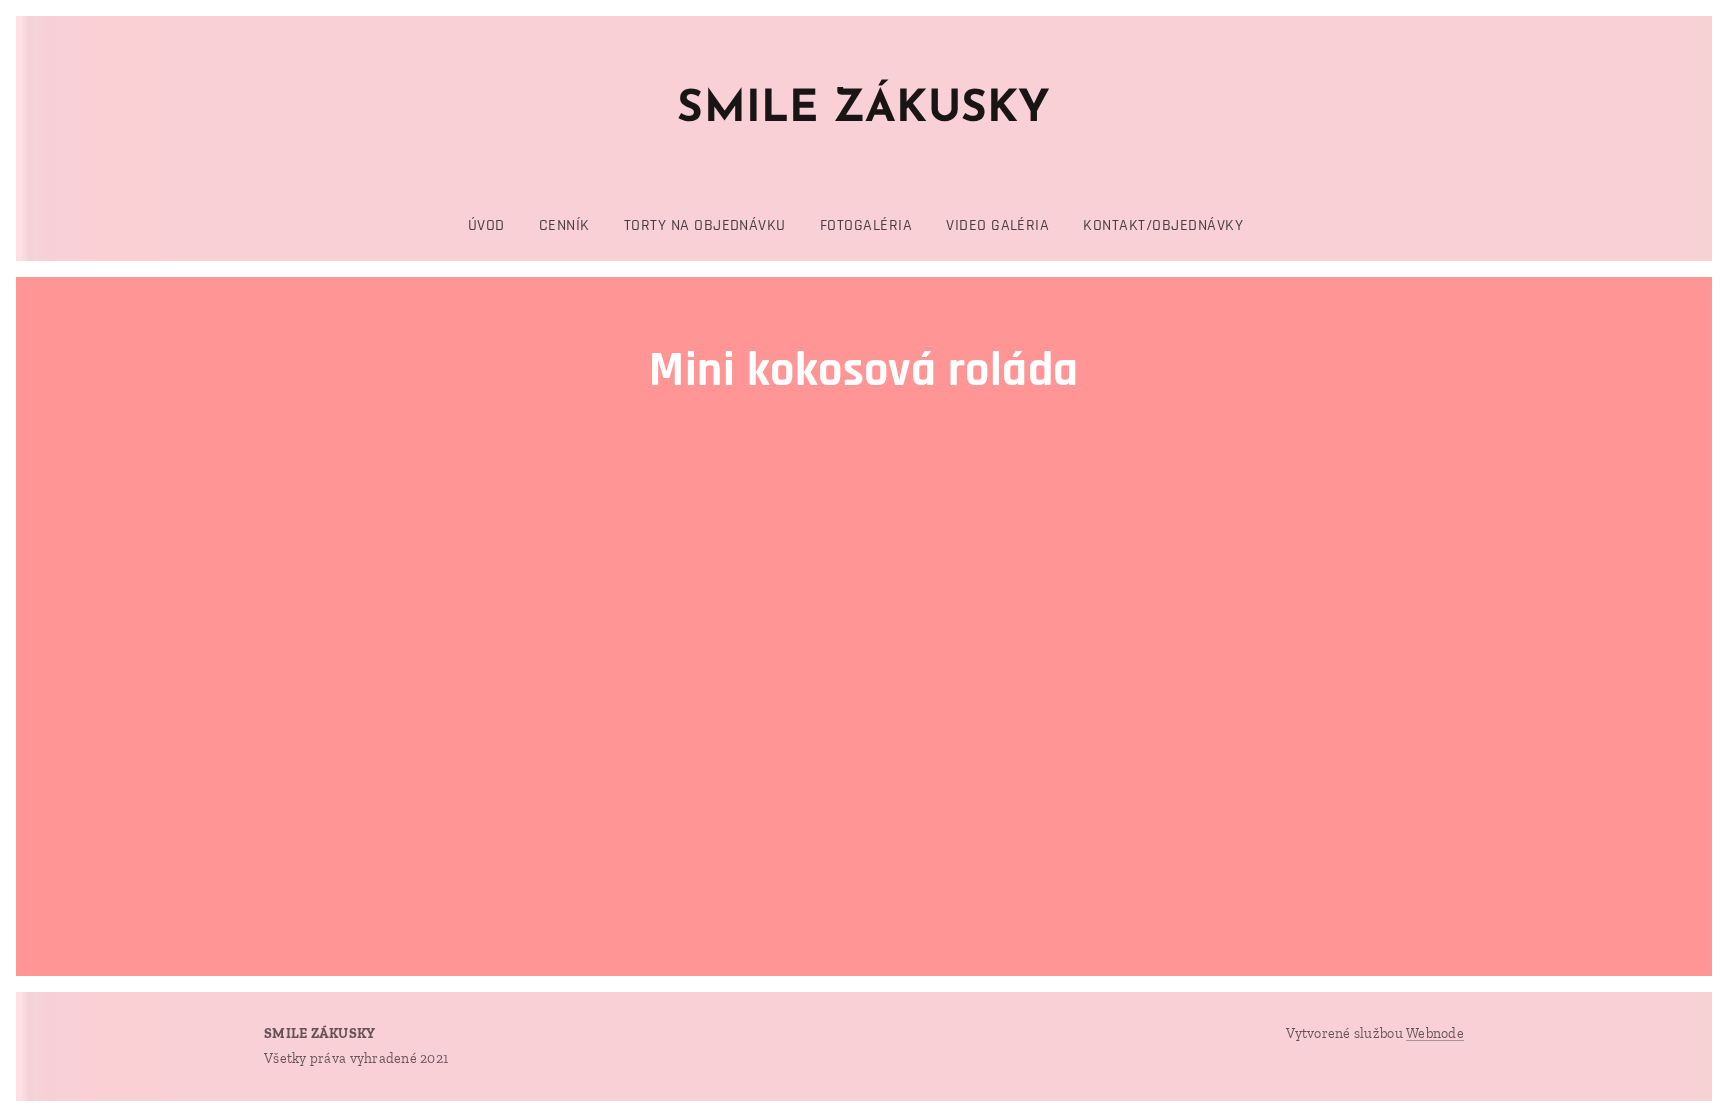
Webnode (1435, 1033)
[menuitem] (495, 226)
